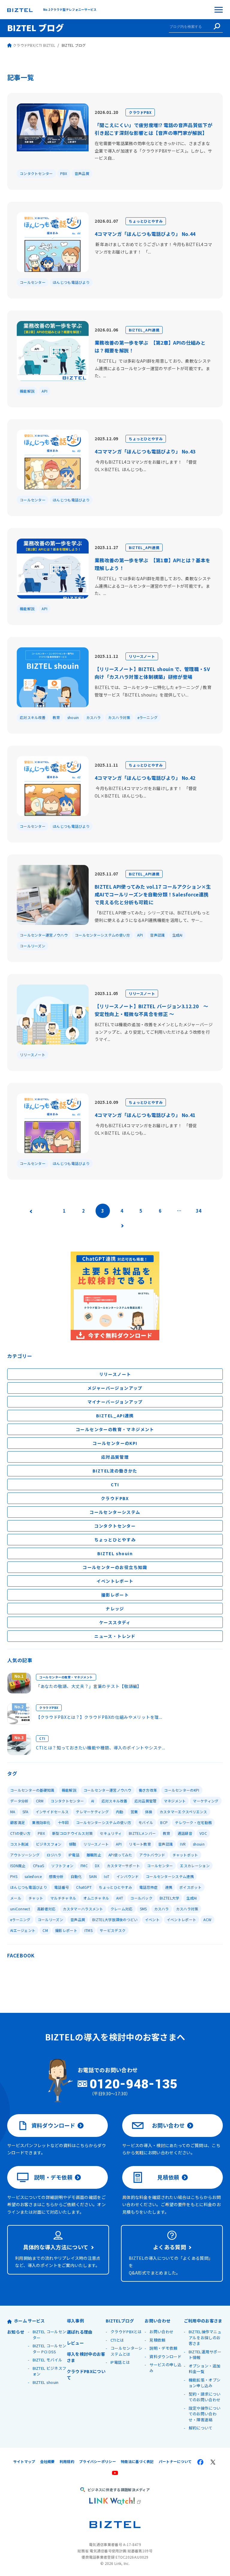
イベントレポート (115, 1581)
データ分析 (19, 1801)
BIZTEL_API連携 (144, 330)
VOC (203, 1833)
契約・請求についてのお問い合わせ (205, 2397)
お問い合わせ (168, 2125)
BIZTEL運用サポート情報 (205, 2355)
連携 (169, 1887)
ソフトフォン (62, 1866)
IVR (183, 1844)
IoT (107, 1876)
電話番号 (62, 1887)
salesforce (33, 1876)
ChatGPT (84, 1887)
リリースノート (142, 656)
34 (199, 1211)
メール (16, 1898)
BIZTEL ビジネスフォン (50, 2371)
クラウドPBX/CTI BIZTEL (34, 45)
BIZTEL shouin (115, 1553)
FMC (84, 1866)
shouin (73, 717)
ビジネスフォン (49, 1844)
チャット (36, 1898)
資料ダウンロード (53, 2125)
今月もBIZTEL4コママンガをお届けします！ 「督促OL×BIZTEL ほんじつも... (146, 466)
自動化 (76, 1876)
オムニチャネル (96, 1898)
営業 (134, 1812)
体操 (149, 1812)
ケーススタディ (115, 1622)
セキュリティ (111, 1833)
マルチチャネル (63, 1898)
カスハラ (94, 717)
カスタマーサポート (124, 1866)
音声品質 (82, 173)
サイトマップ (24, 2461)
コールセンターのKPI (115, 1443)
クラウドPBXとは (126, 2332)
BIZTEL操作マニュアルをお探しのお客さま (205, 2337)
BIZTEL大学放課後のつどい (115, 1919)
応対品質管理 (115, 1457)
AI (93, 1801)
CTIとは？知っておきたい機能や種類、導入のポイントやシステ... (101, 1748)
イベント (152, 1919)
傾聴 (73, 1844)
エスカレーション (195, 1866)
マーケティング (206, 1801)
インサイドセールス (52, 1812)
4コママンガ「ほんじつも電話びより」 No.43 (145, 451)
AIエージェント (23, 1930)
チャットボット (185, 1855)
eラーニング (148, 717)
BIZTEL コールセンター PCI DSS (50, 2349)
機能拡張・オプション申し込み (205, 2383)
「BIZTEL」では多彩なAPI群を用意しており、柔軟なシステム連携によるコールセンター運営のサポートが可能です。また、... (153, 368)
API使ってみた (120, 1855)
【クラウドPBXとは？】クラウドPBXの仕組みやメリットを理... (99, 1717)
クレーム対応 (122, 1909)
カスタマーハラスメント (83, 1909)
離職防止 (94, 1855)
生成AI (177, 935)
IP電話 (74, 1855)
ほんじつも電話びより (71, 282)
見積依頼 (168, 2177)
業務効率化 (41, 1822)
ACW (207, 1919)
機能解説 (27, 391)
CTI (115, 1484)
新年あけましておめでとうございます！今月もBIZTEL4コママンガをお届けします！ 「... (153, 248)
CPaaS (39, 1866)
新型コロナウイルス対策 (72, 1833)
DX (97, 1866)
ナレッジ (115, 1609)
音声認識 (157, 935)
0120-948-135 (134, 2084)
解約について (201, 2428)
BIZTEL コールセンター (50, 2335)
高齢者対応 (46, 1909)
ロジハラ (54, 1855)
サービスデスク (113, 1930)
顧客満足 (18, 1822)
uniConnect (20, 1909)
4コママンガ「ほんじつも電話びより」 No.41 (145, 1115)
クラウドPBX (140, 112)
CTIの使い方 (20, 1833)
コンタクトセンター (36, 173)
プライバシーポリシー (97, 2461)
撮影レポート (115, 1595)
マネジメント (175, 1801)
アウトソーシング (25, 1855)
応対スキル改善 (33, 717)
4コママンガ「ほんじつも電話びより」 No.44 (145, 234)
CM (45, 1930)
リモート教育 (140, 1844)
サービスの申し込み (165, 2368)
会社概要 (47, 2461)
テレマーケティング (92, 1812)
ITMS (88, 1930)
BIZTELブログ (120, 2321)
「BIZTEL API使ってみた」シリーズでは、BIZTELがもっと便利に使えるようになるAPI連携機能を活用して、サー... (152, 916)
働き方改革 (148, 1790)
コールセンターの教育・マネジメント (115, 1429)
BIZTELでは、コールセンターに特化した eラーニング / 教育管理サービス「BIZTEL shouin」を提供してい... (153, 691)
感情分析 (56, 1876)
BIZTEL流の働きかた (115, 1471)
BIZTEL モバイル (47, 2360)
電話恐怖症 (149, 1887)
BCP (164, 1822)
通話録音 (185, 1833)
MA (13, 1812)
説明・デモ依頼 (53, 2177)
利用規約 (67, 2461)
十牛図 (63, 1822)
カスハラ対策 (119, 717)
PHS (14, 1876)
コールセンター (33, 282)
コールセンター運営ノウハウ (44, 935)
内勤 (120, 1812)
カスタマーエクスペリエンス (183, 1812)
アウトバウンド (152, 1855)
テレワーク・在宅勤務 (193, 1822)
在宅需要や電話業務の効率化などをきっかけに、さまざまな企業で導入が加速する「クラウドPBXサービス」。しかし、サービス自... (153, 151)
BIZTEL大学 (169, 1898)
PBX (64, 173)
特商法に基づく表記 (137, 2461)
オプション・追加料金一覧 (205, 2369)
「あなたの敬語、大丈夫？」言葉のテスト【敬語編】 (89, 1686)
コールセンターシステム (115, 1512)
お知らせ (16, 2332)
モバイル (146, 1822)
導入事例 (75, 2321)
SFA (25, 1812)
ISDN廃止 (18, 1866)
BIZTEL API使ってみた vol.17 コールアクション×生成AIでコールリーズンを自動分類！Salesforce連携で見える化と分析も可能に (153, 894)
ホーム (21, 2321)
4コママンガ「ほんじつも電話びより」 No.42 (145, 778)
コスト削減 (19, 1844)
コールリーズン (32, 946)
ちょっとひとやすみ (146, 221)
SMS (143, 1909)
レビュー (75, 2343)
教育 (56, 717)
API (44, 391)
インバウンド (128, 1876)
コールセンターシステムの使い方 (103, 935)
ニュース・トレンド (115, 1636)
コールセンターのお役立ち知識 (115, 1567)
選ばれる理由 (80, 2332)
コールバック (141, 1898)
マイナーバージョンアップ (115, 1402)
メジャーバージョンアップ (115, 1388)
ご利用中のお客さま (203, 2321)
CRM (40, 1801)
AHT (120, 1898)
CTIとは (117, 2340)
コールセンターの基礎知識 (32, 1790)
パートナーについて (175, 2461)
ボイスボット (190, 1887)
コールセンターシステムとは (126, 2351)
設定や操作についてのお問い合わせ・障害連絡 (205, 2414)
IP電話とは (120, 2362)
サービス (36, 2321)
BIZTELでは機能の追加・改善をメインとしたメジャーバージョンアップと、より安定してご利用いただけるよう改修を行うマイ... (154, 1032)
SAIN (93, 1876)
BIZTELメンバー (142, 1833)
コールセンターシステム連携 (170, 1876)
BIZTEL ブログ (35, 28)
